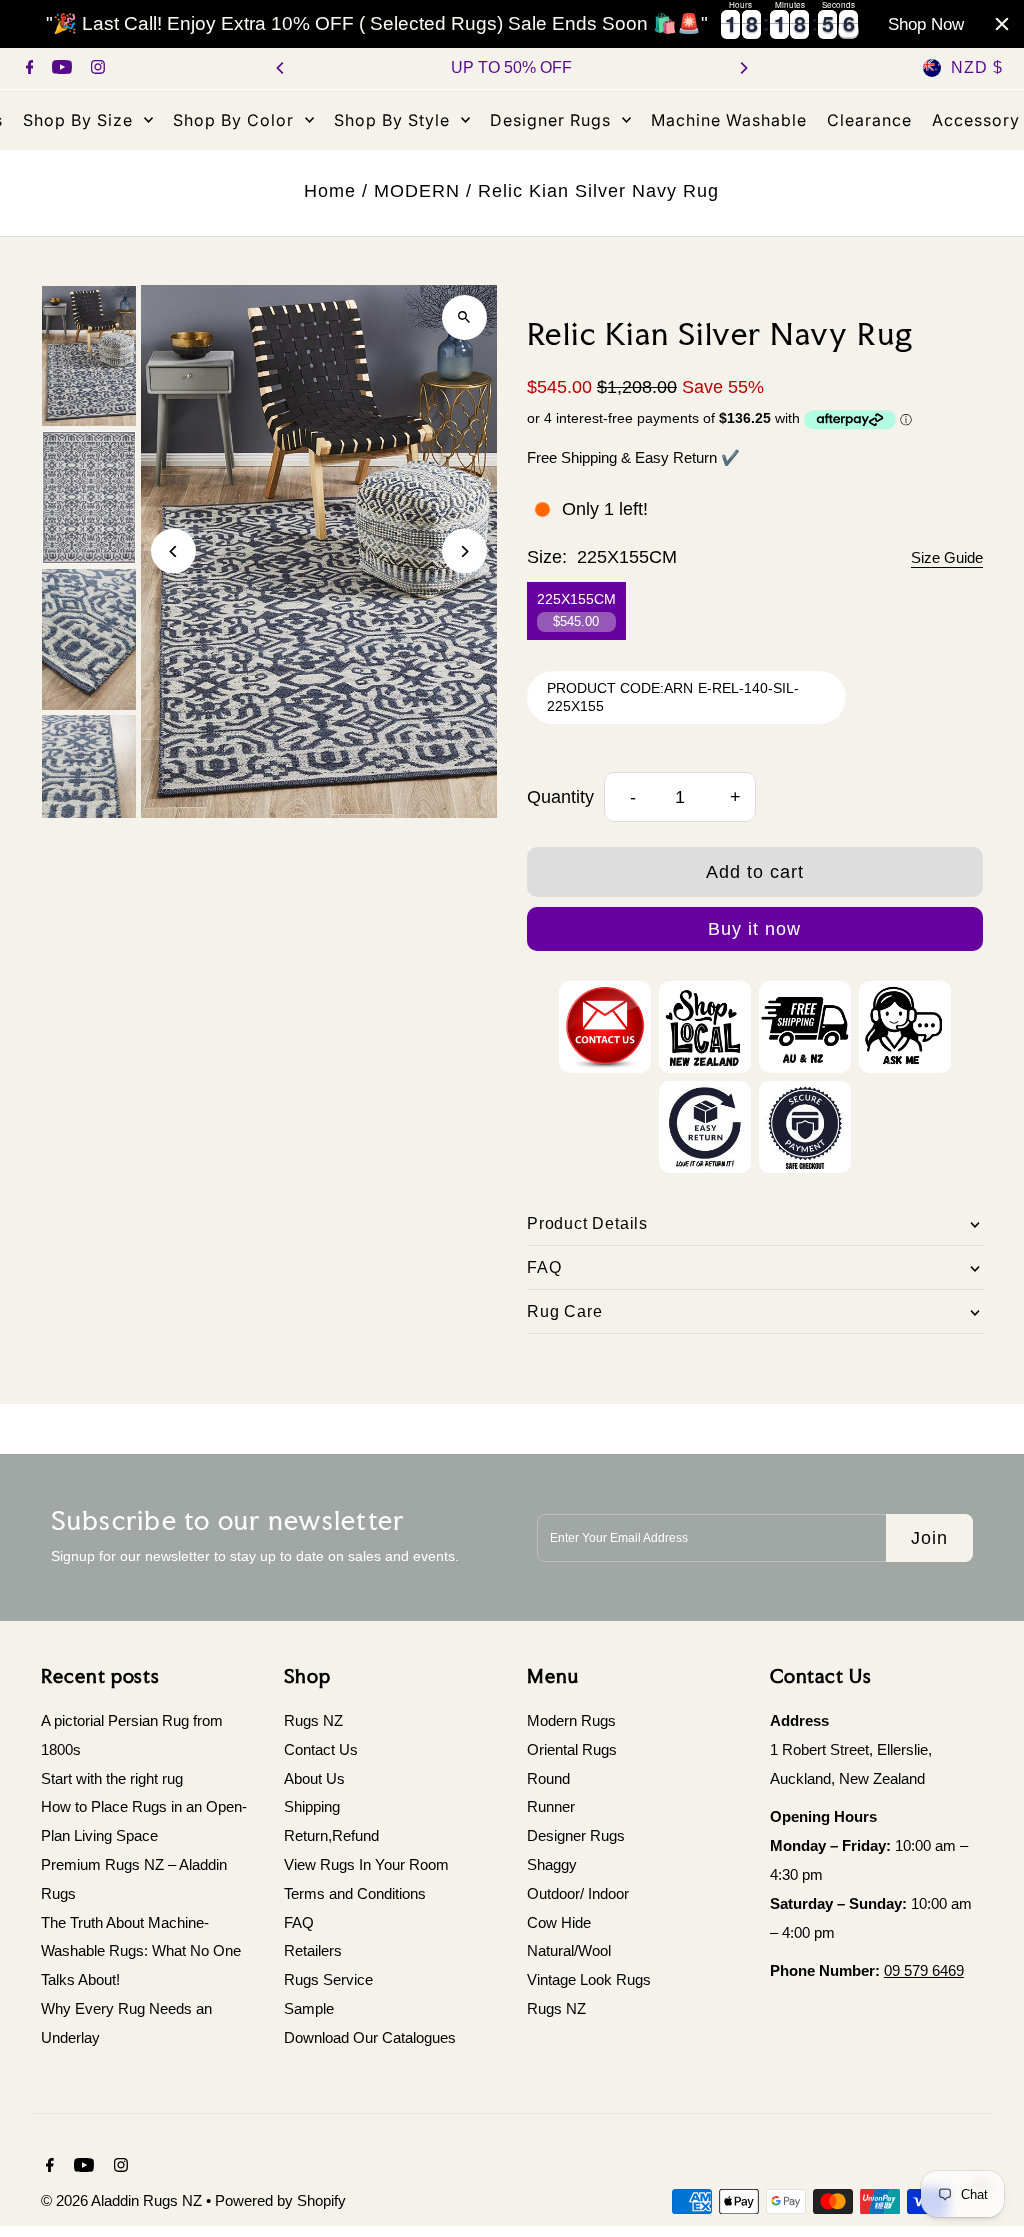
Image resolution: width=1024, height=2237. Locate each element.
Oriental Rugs (572, 1749)
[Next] (743, 68)
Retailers (313, 1950)
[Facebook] (27, 69)
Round (548, 1778)
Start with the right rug (112, 1778)
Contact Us (321, 1749)
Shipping (312, 1806)
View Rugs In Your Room (366, 1864)
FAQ (299, 1922)
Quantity (560, 797)
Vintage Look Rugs (589, 1979)
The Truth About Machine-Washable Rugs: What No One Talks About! (141, 1951)
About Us (314, 1778)
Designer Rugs (576, 1835)
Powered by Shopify (280, 2200)
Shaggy (552, 1864)
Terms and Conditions (355, 1893)
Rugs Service (328, 1979)
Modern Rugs (571, 1720)
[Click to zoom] (464, 317)
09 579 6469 (924, 1970)
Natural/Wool (569, 1950)
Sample (309, 2008)
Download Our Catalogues (370, 2037)
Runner (551, 1806)
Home (330, 191)
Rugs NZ (313, 1720)
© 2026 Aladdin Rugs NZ (123, 2200)
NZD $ (977, 67)
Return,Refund (331, 1835)
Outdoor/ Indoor (578, 1893)
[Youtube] (59, 69)
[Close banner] (1002, 24)
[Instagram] (95, 69)
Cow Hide (559, 1922)
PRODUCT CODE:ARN (620, 688)
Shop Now (926, 24)
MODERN (417, 191)
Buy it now (754, 929)
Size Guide (947, 557)
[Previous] (281, 68)
